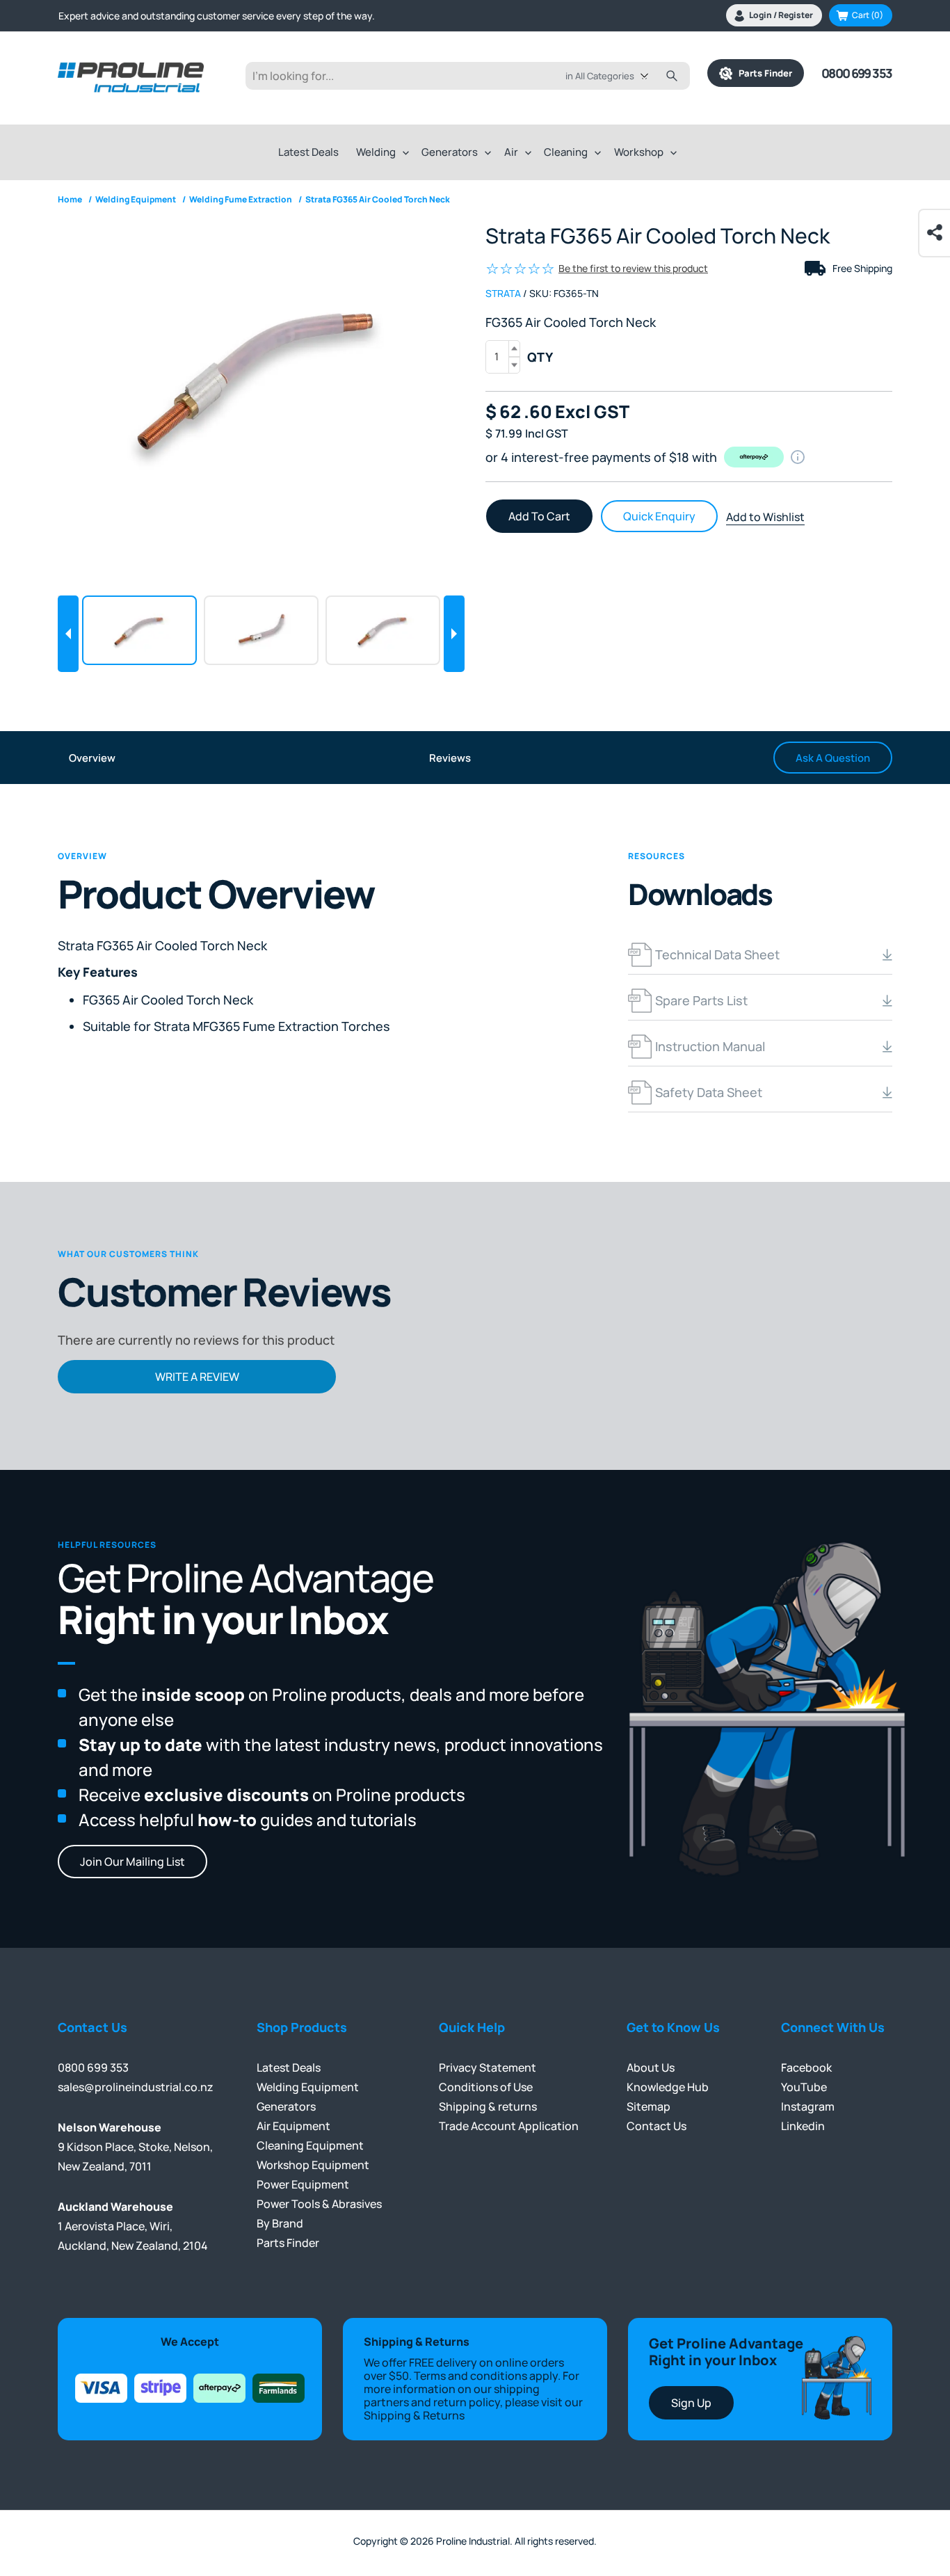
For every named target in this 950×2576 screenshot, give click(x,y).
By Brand (280, 2223)
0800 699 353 (857, 73)
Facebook (806, 2067)
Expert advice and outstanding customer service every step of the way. (217, 16)
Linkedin (803, 2126)
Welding (376, 152)
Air (511, 152)
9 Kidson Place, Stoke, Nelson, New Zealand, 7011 (135, 2147)
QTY (540, 357)
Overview (92, 758)
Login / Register (781, 15)
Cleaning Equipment (310, 2145)
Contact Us (657, 2126)
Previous (68, 634)
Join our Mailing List (132, 1862)
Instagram (808, 2106)
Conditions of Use (486, 2087)
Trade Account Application (509, 2126)
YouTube (804, 2087)
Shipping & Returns (414, 2415)
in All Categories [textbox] (600, 76)
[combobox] (617, 76)
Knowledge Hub (668, 2087)
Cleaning (566, 152)
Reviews (450, 758)
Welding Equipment (308, 2087)
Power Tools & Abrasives (319, 2204)
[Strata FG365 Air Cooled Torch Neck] (261, 376)
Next (454, 634)
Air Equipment (293, 2126)
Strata (503, 293)
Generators (450, 152)
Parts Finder (762, 73)
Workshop (639, 152)
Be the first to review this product (633, 268)
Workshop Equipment (313, 2165)
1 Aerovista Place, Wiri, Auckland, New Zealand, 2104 (133, 2226)
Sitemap (649, 2106)
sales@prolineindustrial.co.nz (136, 2087)
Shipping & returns (488, 2106)
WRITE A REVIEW (197, 1377)
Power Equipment (303, 2184)
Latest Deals (308, 152)
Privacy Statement (488, 2067)
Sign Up (691, 2403)
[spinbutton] (503, 357)
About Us (651, 2067)
